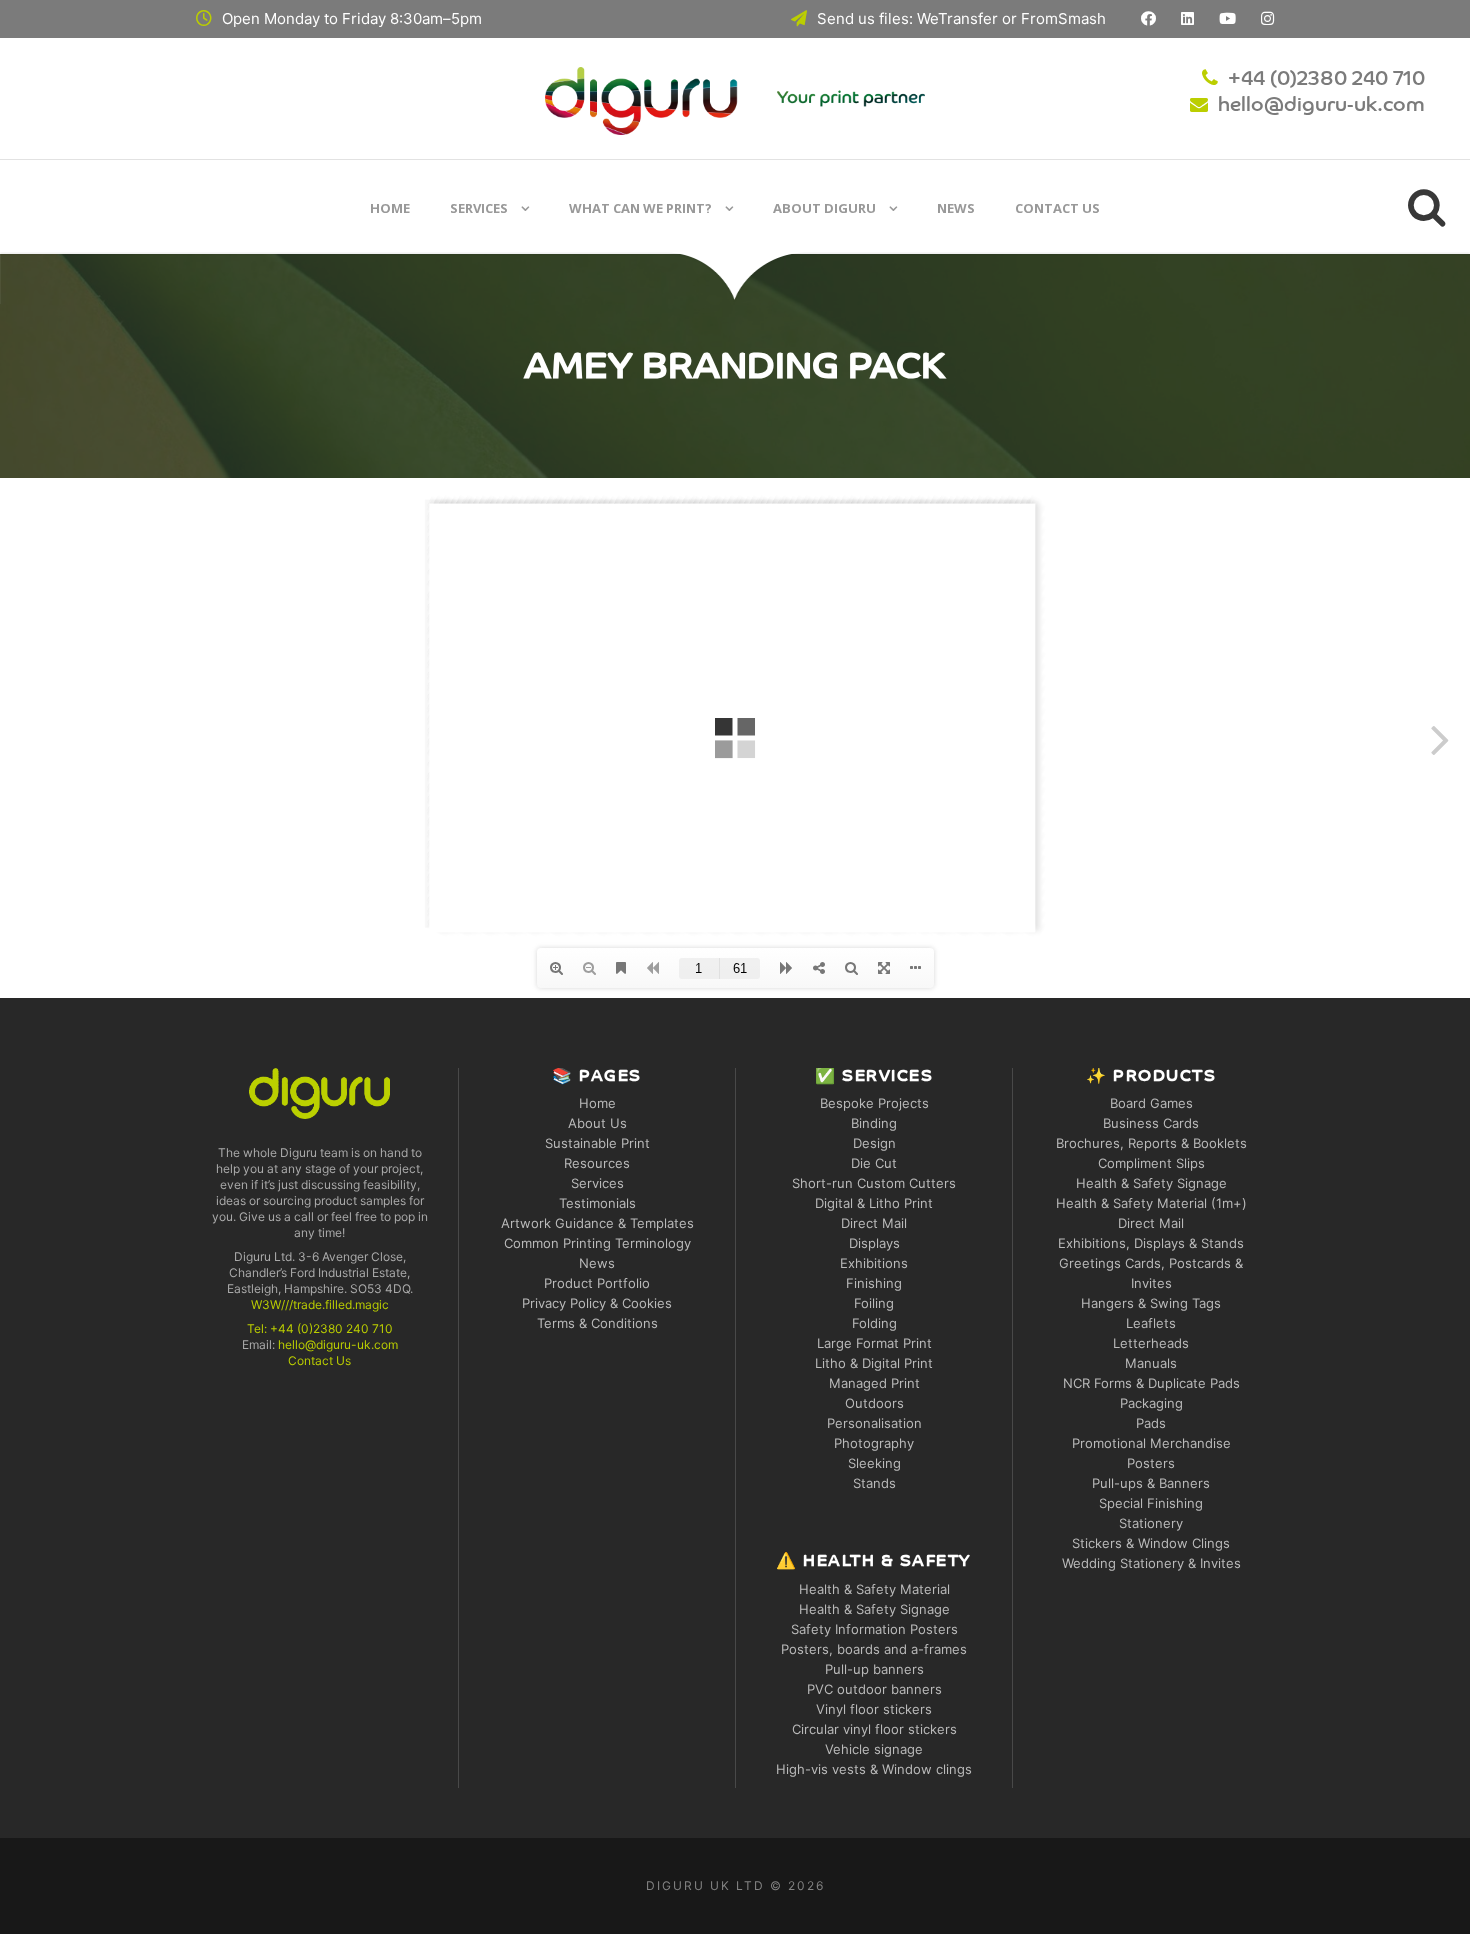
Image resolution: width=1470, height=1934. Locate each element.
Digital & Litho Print (874, 1203)
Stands (874, 1483)
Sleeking (874, 1463)
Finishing (874, 1283)
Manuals (1151, 1363)
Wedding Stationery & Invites (1151, 1563)
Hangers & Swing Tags (1151, 1303)
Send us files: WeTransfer (907, 18)
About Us (597, 1123)
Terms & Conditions (597, 1323)
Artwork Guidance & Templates (597, 1223)
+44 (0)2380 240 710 (1326, 80)
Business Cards (1151, 1123)
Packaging (1151, 1403)
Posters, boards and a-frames (874, 1649)
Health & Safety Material (874, 1589)
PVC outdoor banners (874, 1689)
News (956, 208)
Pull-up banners (874, 1669)
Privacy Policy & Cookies (597, 1303)
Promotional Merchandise (1151, 1443)
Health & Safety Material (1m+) (1151, 1203)
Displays (874, 1243)
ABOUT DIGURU (824, 208)
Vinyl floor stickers (874, 1709)
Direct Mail (874, 1223)
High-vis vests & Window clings (874, 1769)
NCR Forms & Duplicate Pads (1151, 1383)
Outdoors (874, 1403)
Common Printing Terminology (597, 1243)
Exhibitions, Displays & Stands (1151, 1243)
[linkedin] (1187, 18)
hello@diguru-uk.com (1321, 106)
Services (479, 208)
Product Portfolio (597, 1283)
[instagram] (1267, 18)
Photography (874, 1443)
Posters (1151, 1463)
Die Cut (874, 1163)
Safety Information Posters (874, 1629)
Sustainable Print (597, 1143)
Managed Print (874, 1383)
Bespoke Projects (874, 1103)
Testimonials (597, 1203)
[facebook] (1148, 18)
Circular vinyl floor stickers (874, 1729)
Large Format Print (874, 1343)
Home (390, 208)
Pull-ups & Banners (1151, 1483)
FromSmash (1063, 18)
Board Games (1151, 1103)
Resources (597, 1163)
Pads (1151, 1423)
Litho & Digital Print (874, 1363)
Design (874, 1143)
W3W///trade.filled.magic (320, 1304)
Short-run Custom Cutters (874, 1183)
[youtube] (1227, 18)
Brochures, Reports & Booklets (1151, 1143)
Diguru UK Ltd (705, 1885)
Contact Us (1057, 208)
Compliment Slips (1151, 1163)
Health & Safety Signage (874, 1609)
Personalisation (874, 1423)
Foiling (874, 1303)
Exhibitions (874, 1263)
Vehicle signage (874, 1749)
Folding (874, 1323)
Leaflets (1151, 1323)
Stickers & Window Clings (1151, 1543)
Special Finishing (1151, 1503)
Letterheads (1151, 1343)
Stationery (1151, 1523)
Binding (874, 1123)
